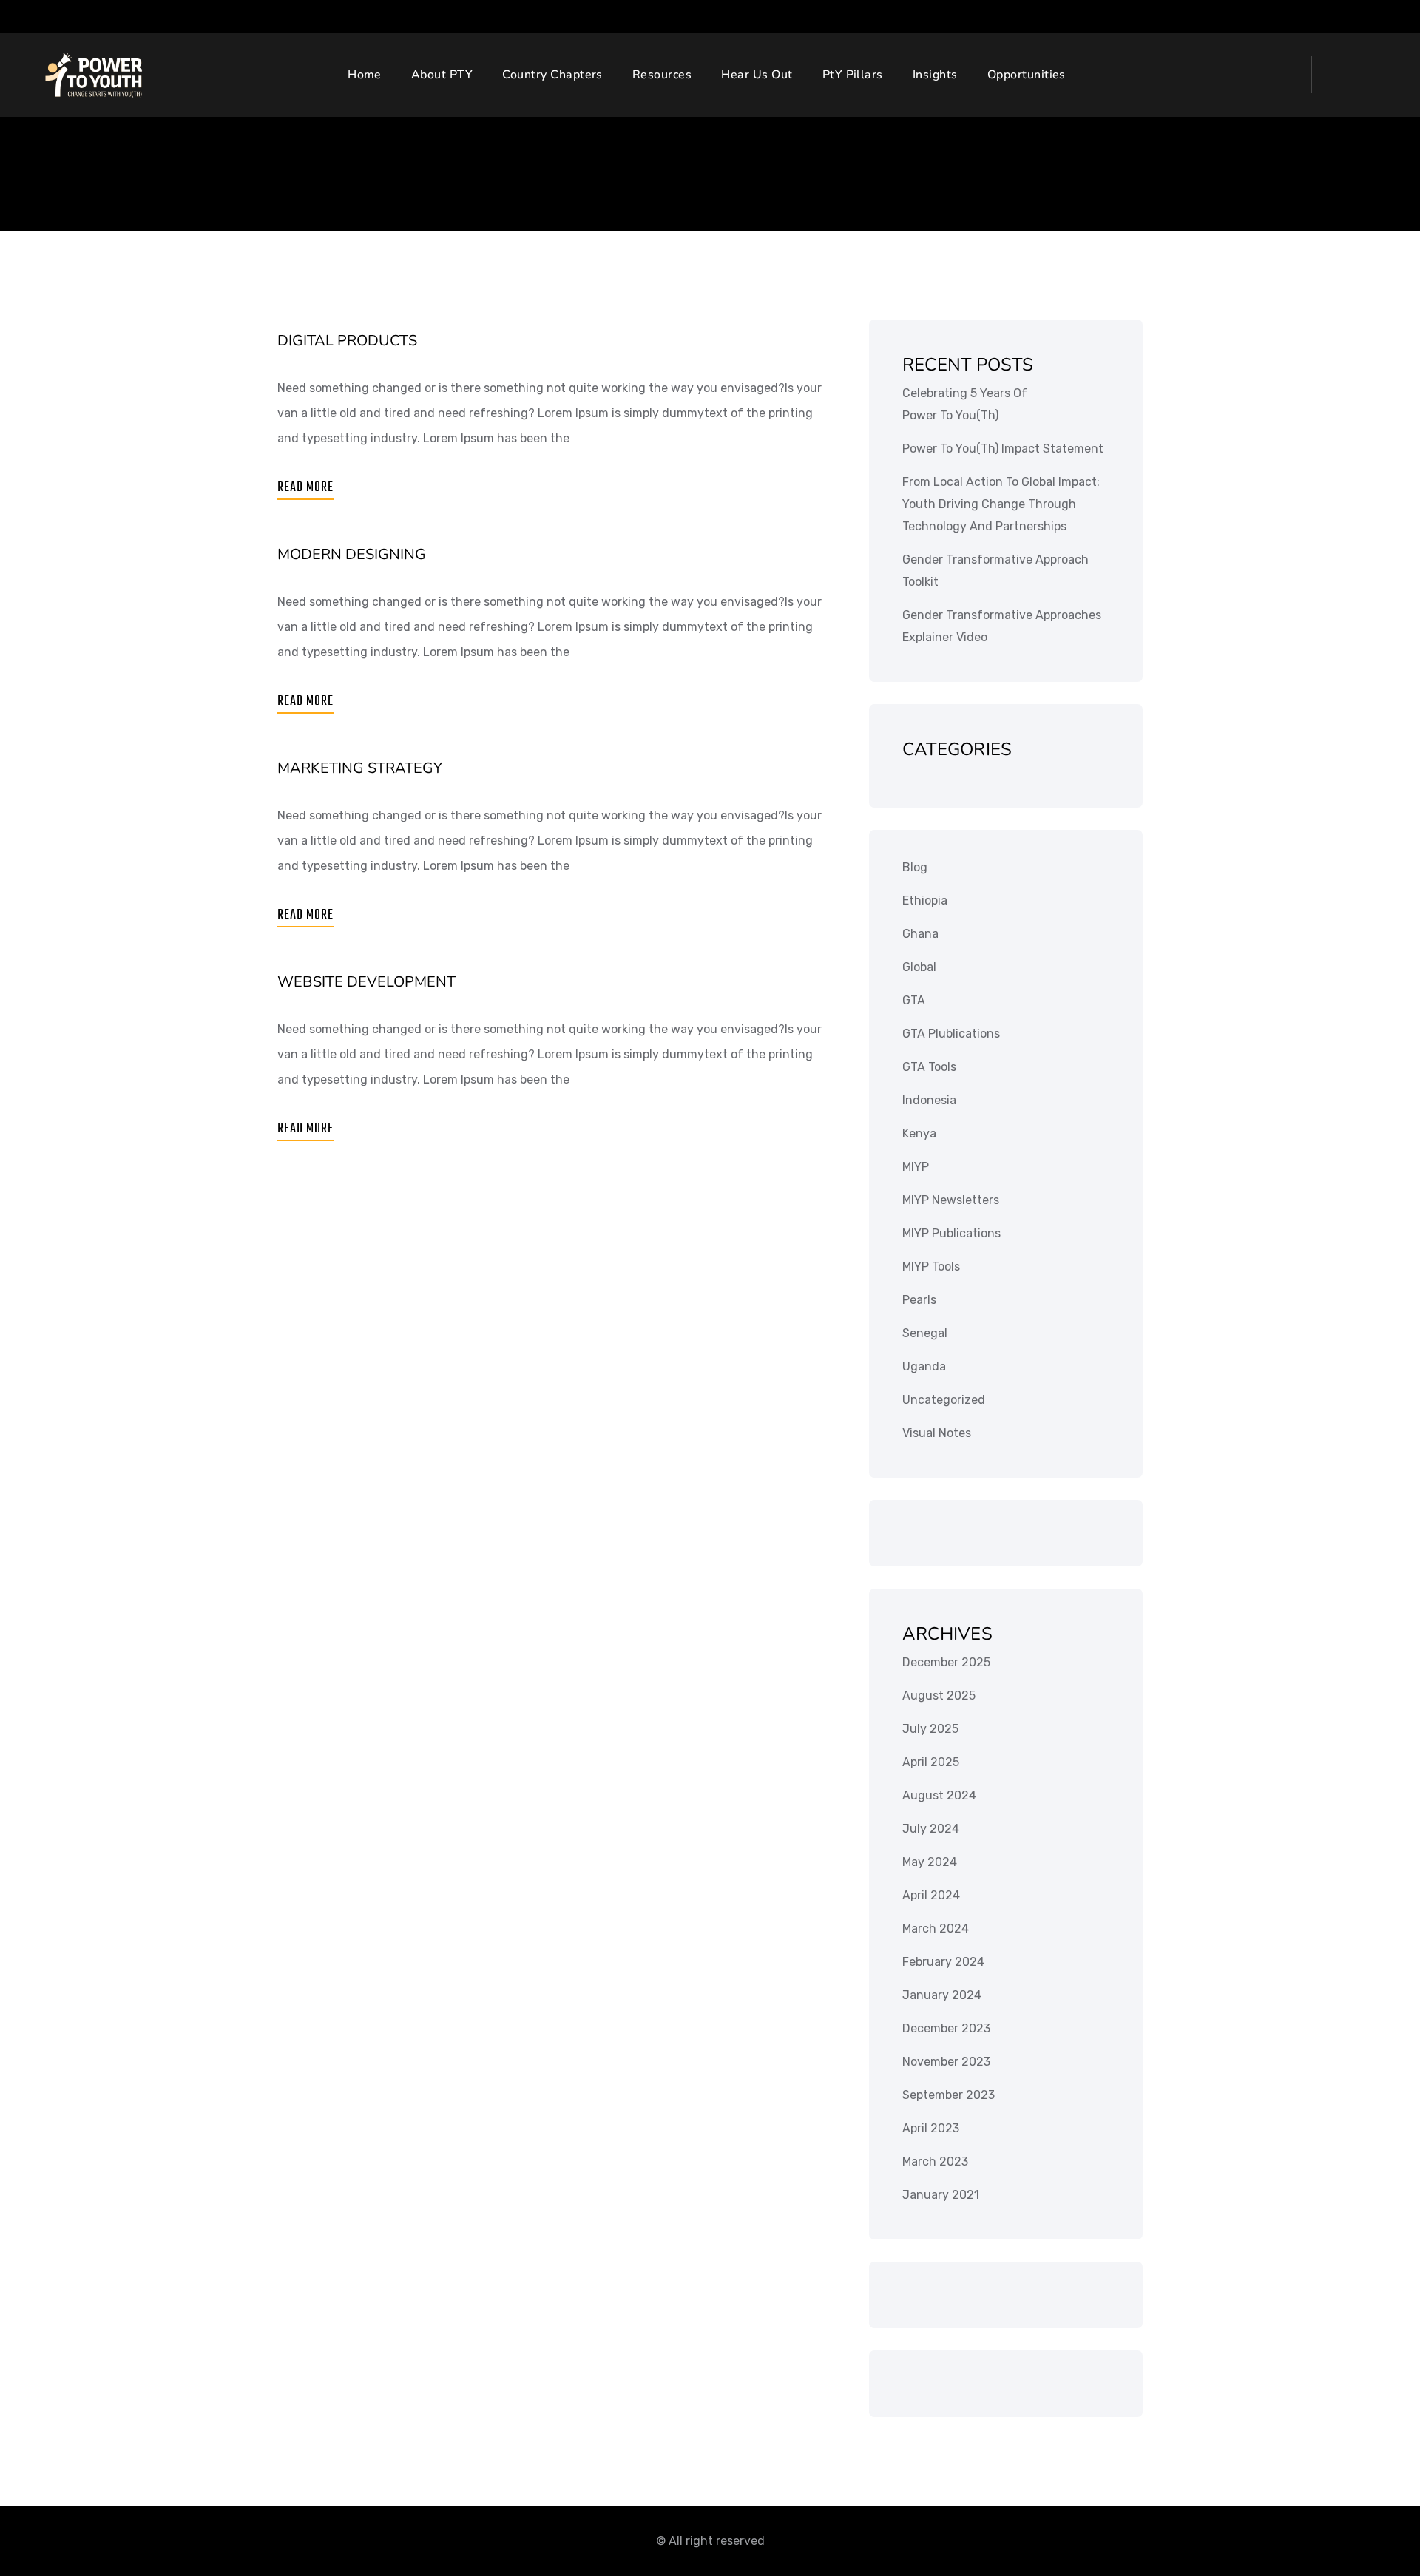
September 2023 (949, 2095)
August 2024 (939, 1795)
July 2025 (930, 1729)
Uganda (924, 1366)
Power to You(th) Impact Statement (1003, 449)
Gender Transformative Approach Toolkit (995, 571)
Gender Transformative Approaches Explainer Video (1002, 626)
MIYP (916, 1167)
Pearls (919, 1300)
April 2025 (931, 1762)
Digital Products (347, 341)
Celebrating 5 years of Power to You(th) (965, 404)
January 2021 (941, 2195)
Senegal (925, 1333)
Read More (305, 488)
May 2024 (930, 1862)
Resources (662, 75)
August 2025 (939, 1696)
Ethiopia (925, 900)
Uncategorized (944, 1400)
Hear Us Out (757, 75)
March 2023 (935, 2161)
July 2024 (931, 1829)
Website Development (366, 982)
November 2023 (946, 2062)
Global (919, 967)
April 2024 (931, 1895)
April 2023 (931, 2128)
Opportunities (1027, 75)
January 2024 (942, 1995)
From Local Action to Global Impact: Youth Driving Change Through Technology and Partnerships (1001, 504)
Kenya (919, 1133)
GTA (914, 1000)
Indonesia (929, 1100)
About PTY (442, 75)
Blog (915, 867)
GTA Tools (929, 1067)
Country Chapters (552, 75)
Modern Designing (352, 554)
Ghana (920, 934)
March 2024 (936, 1928)
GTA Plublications (951, 1034)
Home (365, 75)
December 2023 (946, 2028)
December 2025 (946, 1662)
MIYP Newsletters (951, 1200)
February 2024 (943, 1962)
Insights (935, 75)
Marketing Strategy (360, 768)
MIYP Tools (931, 1267)
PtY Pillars (853, 75)
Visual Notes (937, 1433)
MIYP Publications (951, 1233)
